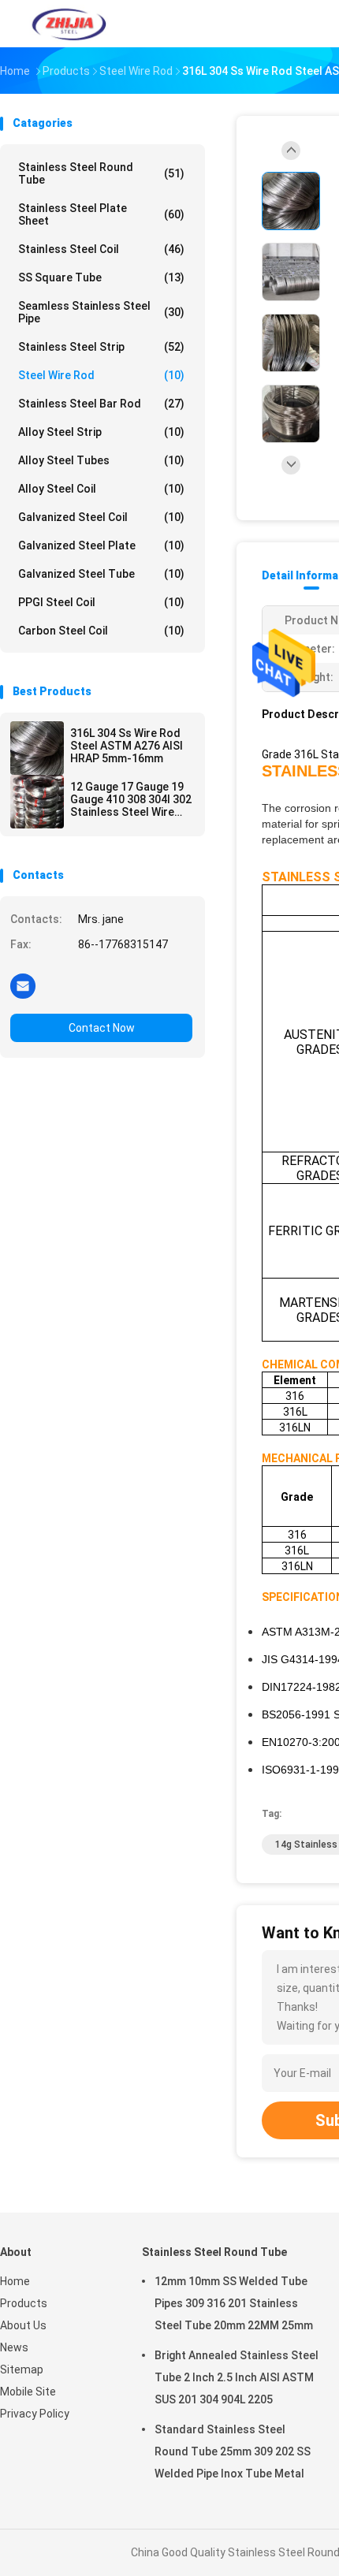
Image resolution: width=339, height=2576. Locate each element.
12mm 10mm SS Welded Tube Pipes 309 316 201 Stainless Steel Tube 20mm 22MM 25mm (234, 2303)
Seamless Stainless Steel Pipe (101, 312)
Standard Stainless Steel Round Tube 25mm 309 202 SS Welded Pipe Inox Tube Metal (233, 2451)
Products (24, 2303)
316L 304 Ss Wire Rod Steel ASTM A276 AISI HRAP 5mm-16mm (127, 746)
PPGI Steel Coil (101, 602)
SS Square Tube (101, 277)
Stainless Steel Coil (101, 249)
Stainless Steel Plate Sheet (101, 214)
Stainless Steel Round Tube (101, 173)
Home (15, 2281)
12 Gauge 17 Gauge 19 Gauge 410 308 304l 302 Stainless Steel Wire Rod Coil (131, 799)
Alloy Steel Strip (101, 432)
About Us (23, 2325)
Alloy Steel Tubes (101, 460)
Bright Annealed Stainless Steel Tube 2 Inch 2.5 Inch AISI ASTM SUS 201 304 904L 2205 (237, 2377)
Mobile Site (28, 2392)
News (14, 2347)
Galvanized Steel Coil (101, 517)
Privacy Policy (35, 2414)
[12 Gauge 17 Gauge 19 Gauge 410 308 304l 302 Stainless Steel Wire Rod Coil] (37, 802)
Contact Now (102, 1028)
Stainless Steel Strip (101, 347)
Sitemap (22, 2369)
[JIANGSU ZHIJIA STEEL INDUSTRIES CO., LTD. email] (23, 985)
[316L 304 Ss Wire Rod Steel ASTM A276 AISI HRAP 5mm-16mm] (37, 748)
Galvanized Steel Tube (101, 574)
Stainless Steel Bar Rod (101, 404)
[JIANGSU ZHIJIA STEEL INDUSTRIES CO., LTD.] (69, 24)
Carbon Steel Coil (101, 631)
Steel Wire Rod (101, 375)
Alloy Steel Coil (101, 489)
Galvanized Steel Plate (101, 545)
